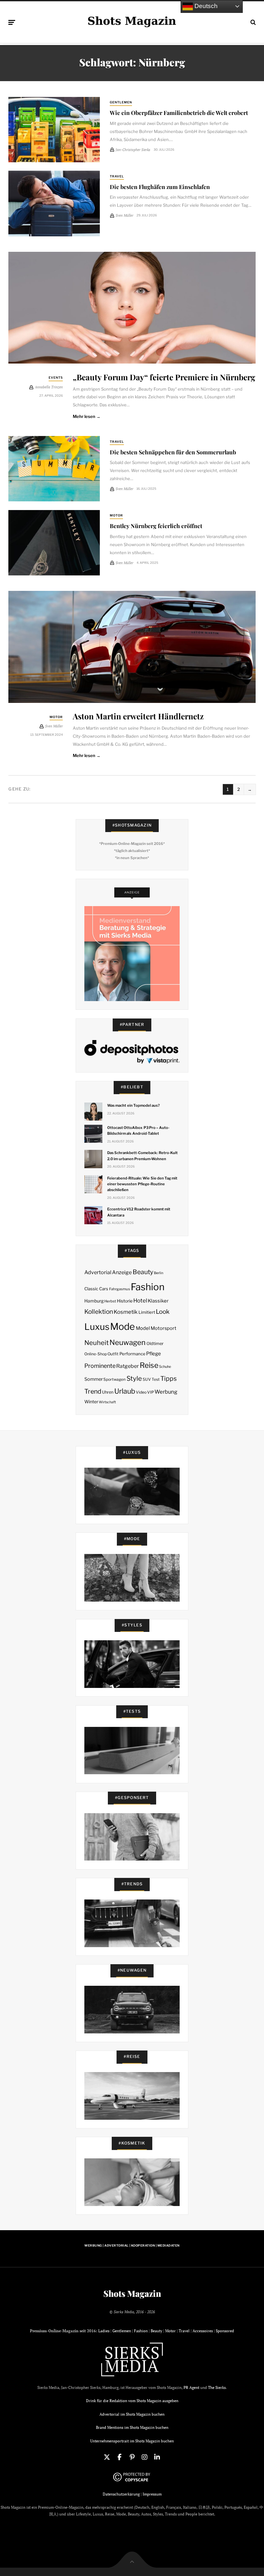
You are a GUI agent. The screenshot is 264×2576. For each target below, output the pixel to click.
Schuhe (165, 1367)
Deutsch (205, 6)
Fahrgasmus (120, 1289)
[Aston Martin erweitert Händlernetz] (132, 647)
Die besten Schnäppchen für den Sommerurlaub (173, 452)
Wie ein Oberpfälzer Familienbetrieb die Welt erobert (179, 113)
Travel (117, 176)
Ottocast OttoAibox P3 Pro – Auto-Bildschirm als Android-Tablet (138, 1131)
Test (156, 1379)
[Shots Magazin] (132, 21)
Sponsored (225, 2331)
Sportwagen (114, 1379)
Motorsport (164, 1328)
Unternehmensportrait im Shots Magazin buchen (132, 2441)
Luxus (97, 1327)
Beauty (143, 1272)
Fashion (148, 1287)
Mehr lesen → (87, 416)
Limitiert (147, 1312)
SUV (147, 1379)
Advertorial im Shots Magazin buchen (132, 2414)
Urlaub (125, 1391)
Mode (123, 1326)
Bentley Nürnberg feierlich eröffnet (156, 526)
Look (163, 1312)
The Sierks (217, 2387)
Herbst (110, 1301)
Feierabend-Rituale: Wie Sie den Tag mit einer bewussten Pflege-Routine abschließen (142, 1184)
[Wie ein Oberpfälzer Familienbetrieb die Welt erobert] (54, 130)
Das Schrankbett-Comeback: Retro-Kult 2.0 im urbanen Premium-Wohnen (142, 1156)
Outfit (113, 1354)
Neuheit (97, 1343)
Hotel (140, 1301)
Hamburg (94, 1301)
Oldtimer (155, 1344)
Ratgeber (127, 1366)
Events (56, 378)
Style (134, 1378)
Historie (125, 1301)
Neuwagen (127, 1342)
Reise (149, 1365)
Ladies (104, 2331)
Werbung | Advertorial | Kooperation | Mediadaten (132, 2245)
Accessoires (203, 2331)
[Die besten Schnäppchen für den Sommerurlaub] (54, 469)
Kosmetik (126, 1312)
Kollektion (99, 1312)
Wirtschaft (107, 1402)
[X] (107, 2457)
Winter (91, 1402)
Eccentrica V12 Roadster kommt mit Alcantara (139, 1212)
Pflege (154, 1354)
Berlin (159, 1273)
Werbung (166, 1392)
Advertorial (98, 1272)
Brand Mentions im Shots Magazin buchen (132, 2427)
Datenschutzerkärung (121, 2494)
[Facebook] (119, 2457)
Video (141, 1392)
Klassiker (158, 1301)
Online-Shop (96, 1354)
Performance (132, 1354)
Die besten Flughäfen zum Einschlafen (160, 187)
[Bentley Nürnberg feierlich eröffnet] (54, 543)
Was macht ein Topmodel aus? (133, 1105)
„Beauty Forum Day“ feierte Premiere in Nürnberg (164, 377)
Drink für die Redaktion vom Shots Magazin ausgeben (132, 2401)
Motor (116, 515)
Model (143, 1328)
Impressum (152, 2494)
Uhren (108, 1392)
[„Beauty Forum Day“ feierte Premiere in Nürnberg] (132, 308)
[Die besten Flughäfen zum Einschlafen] (54, 203)
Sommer (94, 1379)
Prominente (100, 1366)
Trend (93, 1391)
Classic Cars (96, 1289)
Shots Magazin (132, 2294)
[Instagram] (145, 2457)
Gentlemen (121, 102)
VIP (151, 1392)
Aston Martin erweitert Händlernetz (138, 716)
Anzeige (122, 1272)
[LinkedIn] (157, 2457)
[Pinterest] (132, 2457)
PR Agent (191, 2387)
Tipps (169, 1378)
